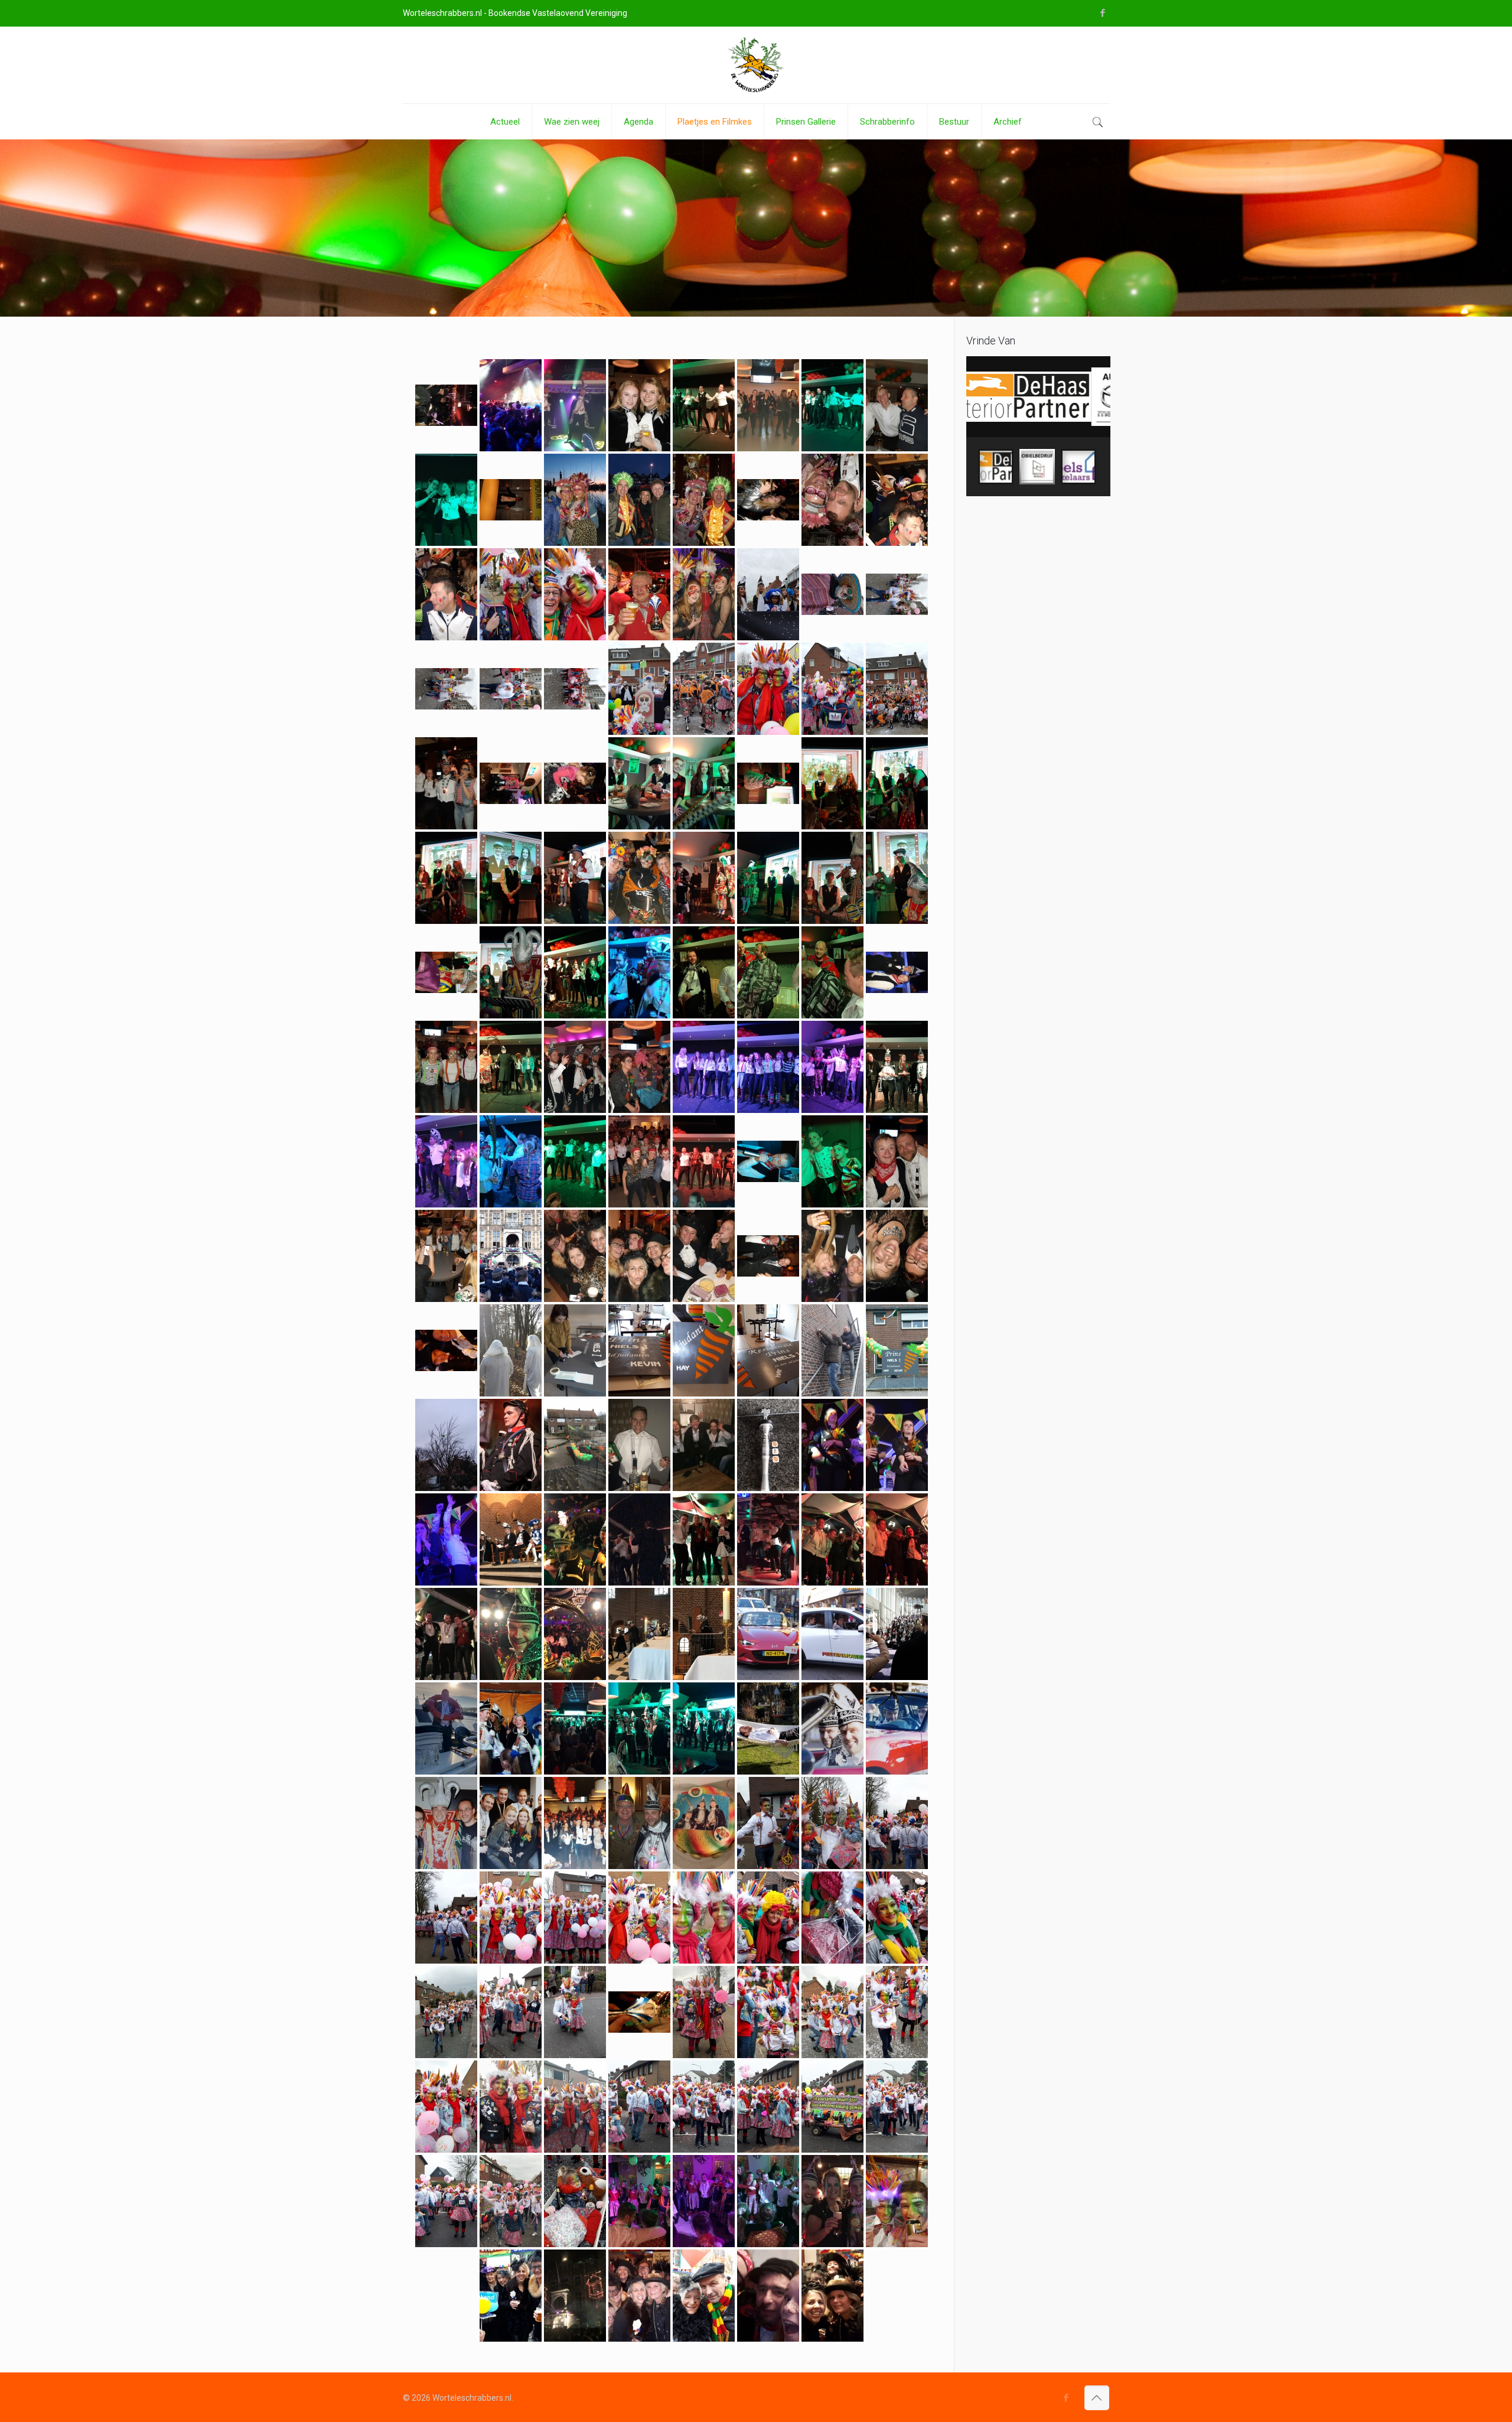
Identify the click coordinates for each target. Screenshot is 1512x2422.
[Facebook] (1103, 13)
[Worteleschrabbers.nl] (756, 65)
